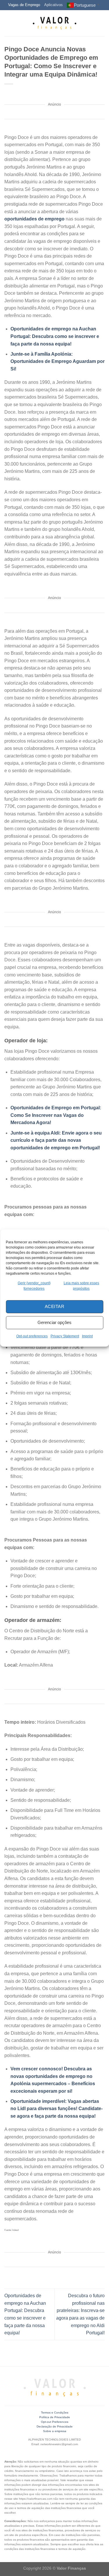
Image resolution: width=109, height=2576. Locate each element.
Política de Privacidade (55, 2417)
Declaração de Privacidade (55, 2426)
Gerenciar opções (54, 1322)
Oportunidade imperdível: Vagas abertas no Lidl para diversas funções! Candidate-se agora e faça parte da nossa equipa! (57, 2109)
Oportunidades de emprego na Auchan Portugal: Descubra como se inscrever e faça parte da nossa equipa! (55, 336)
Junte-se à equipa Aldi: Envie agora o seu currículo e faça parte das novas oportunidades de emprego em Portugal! (56, 1140)
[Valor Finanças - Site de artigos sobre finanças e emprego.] (55, 23)
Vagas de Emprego (24, 5)
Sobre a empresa (55, 2431)
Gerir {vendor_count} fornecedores (34, 1286)
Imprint (87, 1336)
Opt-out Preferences (55, 2422)
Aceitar (54, 1306)
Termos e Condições (55, 2413)
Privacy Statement (65, 1336)
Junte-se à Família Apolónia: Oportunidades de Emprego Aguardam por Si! (58, 361)
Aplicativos (53, 5)
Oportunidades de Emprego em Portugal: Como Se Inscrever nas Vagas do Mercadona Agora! (56, 1115)
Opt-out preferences (32, 1336)
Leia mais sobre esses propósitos (81, 1286)
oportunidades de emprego (34, 219)
